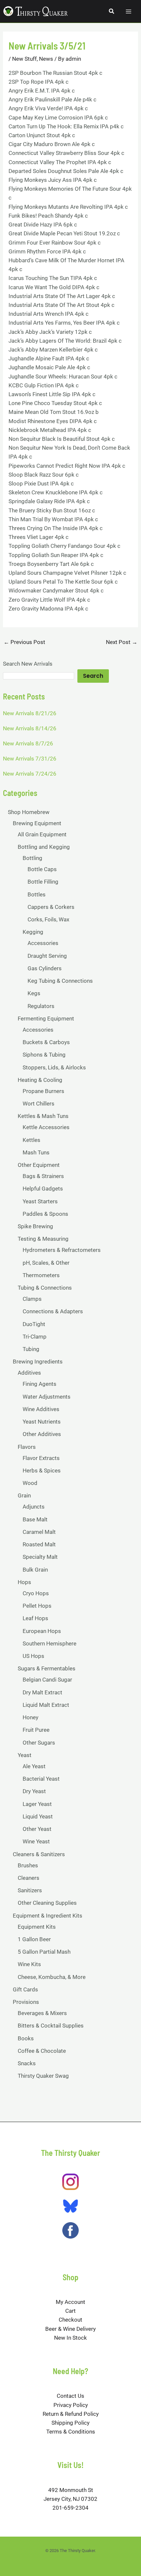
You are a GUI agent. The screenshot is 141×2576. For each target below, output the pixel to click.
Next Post (122, 642)
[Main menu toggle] (129, 11)
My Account (70, 2302)
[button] (112, 11)
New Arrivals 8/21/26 (30, 713)
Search (93, 676)
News (46, 59)
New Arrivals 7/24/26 (30, 774)
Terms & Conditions (71, 2432)
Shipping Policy (70, 2423)
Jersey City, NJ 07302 (70, 2499)
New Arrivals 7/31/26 (30, 759)
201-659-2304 (70, 2508)
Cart (70, 2311)
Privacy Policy (71, 2405)
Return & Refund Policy (71, 2414)
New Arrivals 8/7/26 (28, 743)
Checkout (70, 2320)
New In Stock (70, 2338)
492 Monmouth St (71, 2490)
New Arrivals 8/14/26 (30, 728)
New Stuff (24, 59)
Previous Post (24, 642)
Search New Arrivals (28, 664)
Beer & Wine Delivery (70, 2329)
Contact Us (70, 2396)
